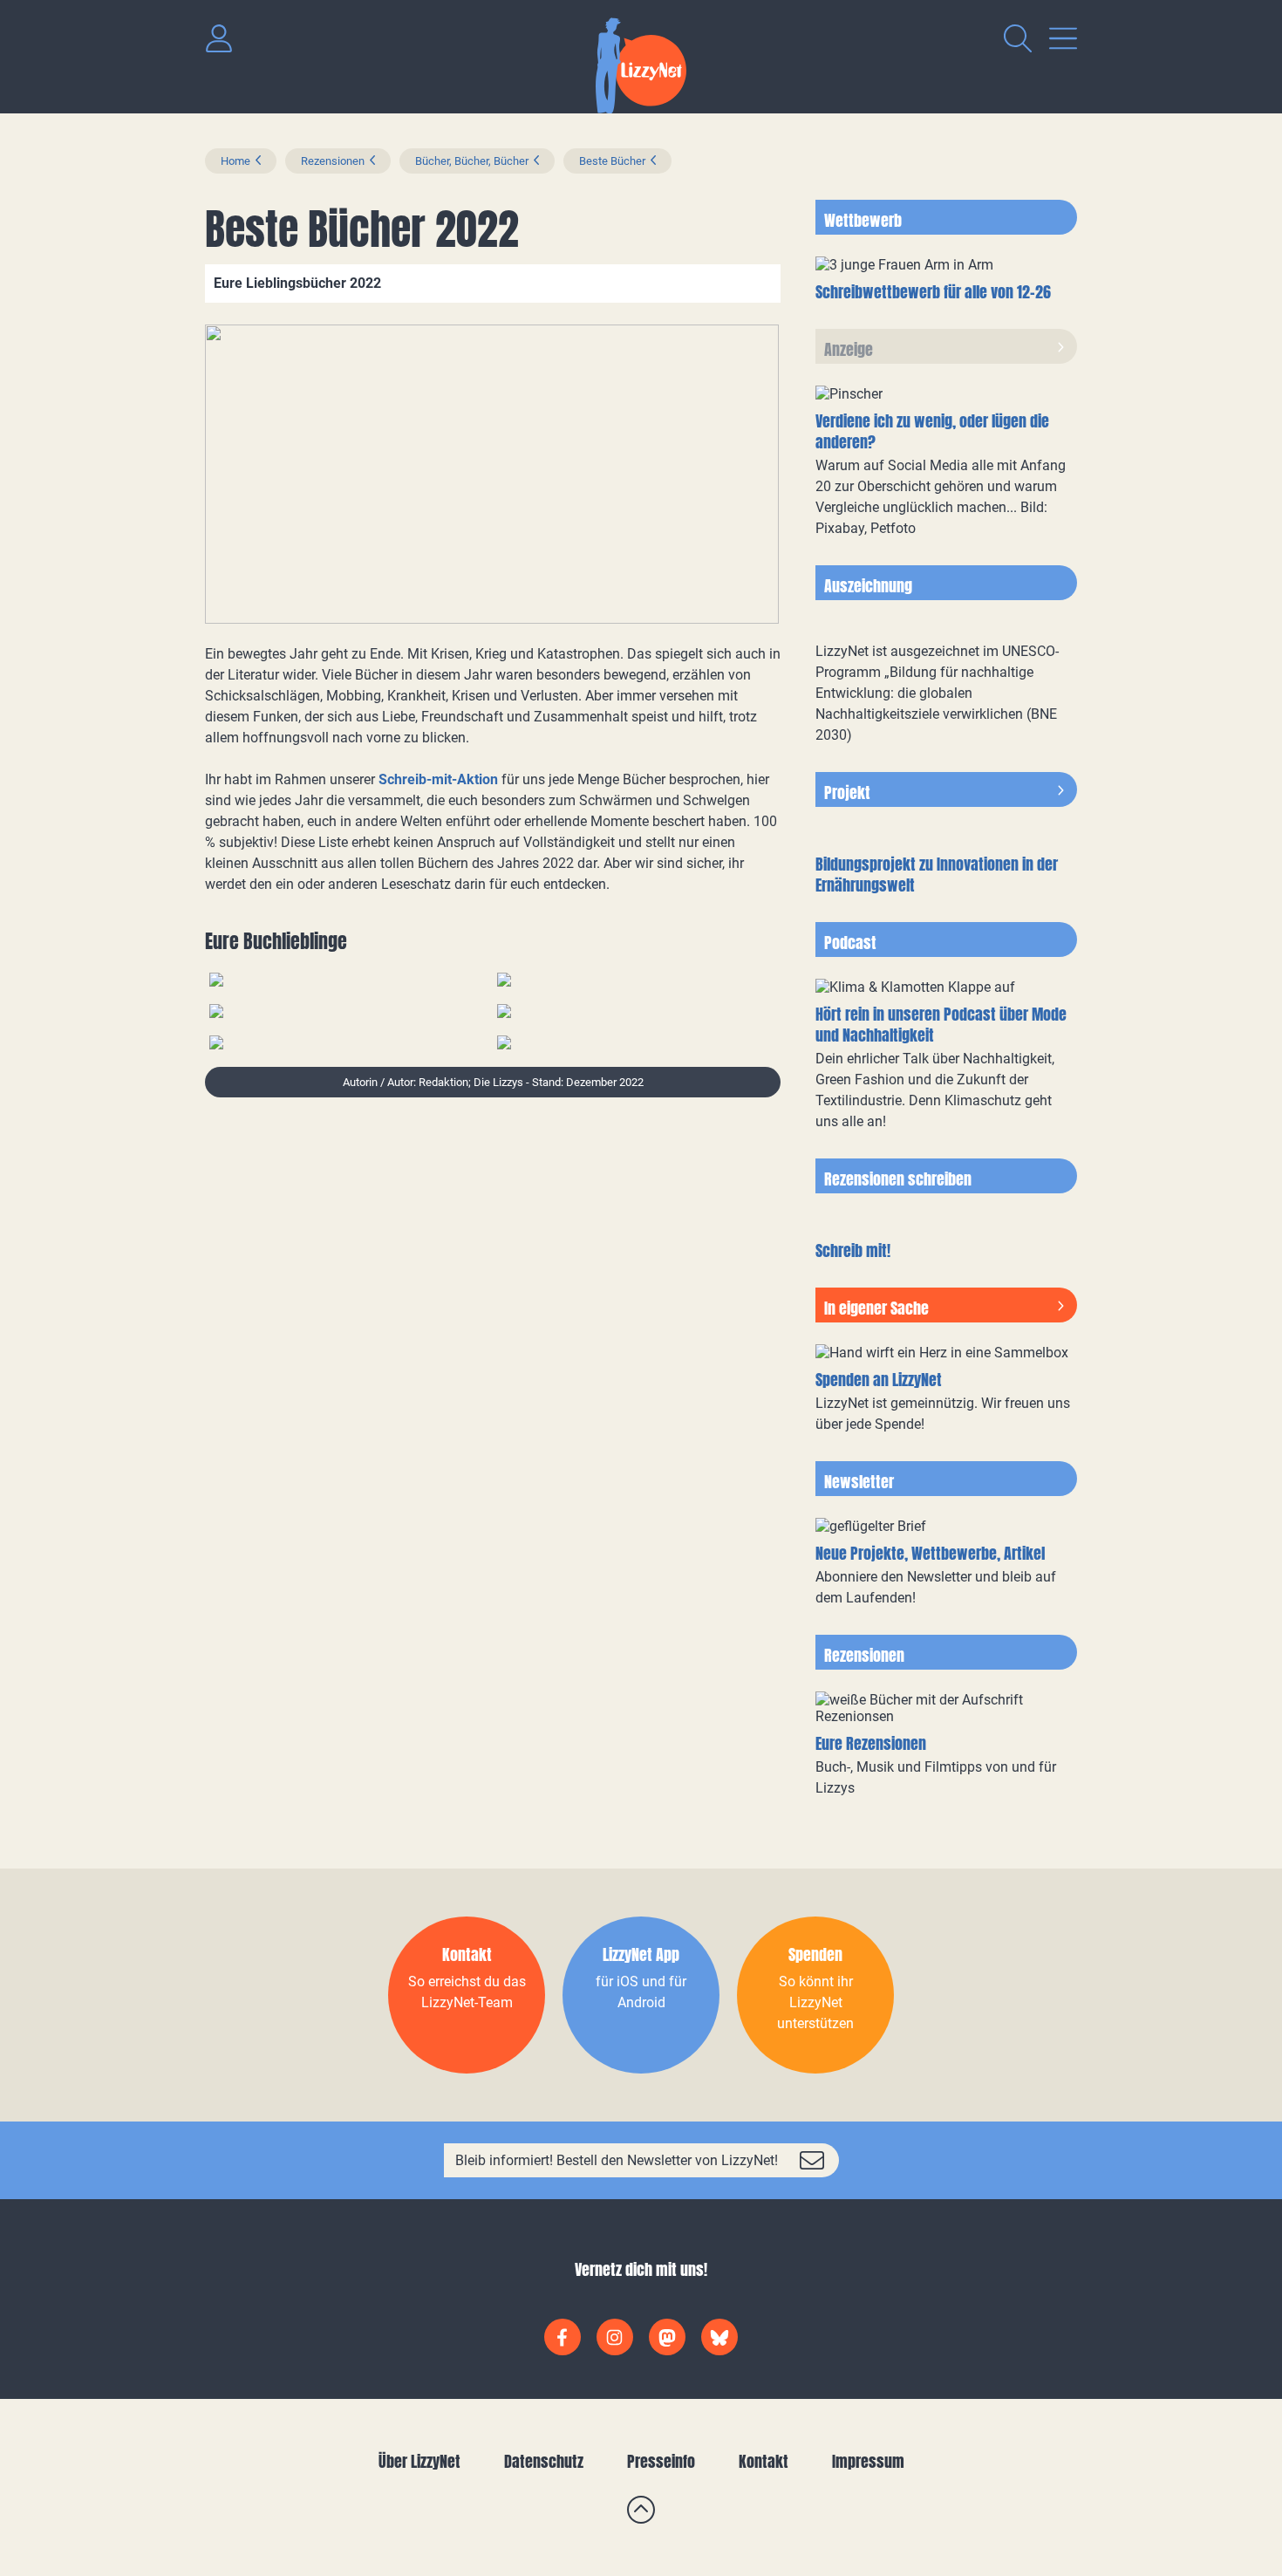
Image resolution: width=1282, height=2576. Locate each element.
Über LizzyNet (419, 2461)
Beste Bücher (612, 161)
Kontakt (764, 2461)
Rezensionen (333, 161)
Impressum (868, 2461)
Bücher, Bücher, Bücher (472, 161)
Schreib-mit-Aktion (438, 779)
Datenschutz (544, 2461)
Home (235, 161)
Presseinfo (661, 2461)
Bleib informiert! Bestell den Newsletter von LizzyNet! (617, 2160)
